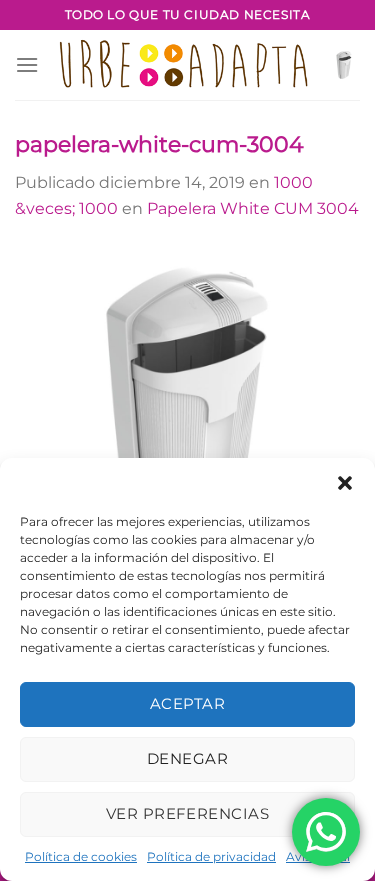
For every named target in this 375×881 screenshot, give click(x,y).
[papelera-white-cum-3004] (187, 416)
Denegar (187, 758)
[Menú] (27, 64)
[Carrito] (344, 65)
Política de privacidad (211, 856)
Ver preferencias (187, 813)
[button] (345, 483)
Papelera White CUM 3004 (253, 208)
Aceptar (187, 703)
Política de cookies (81, 856)
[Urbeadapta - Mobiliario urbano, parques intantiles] (183, 65)
